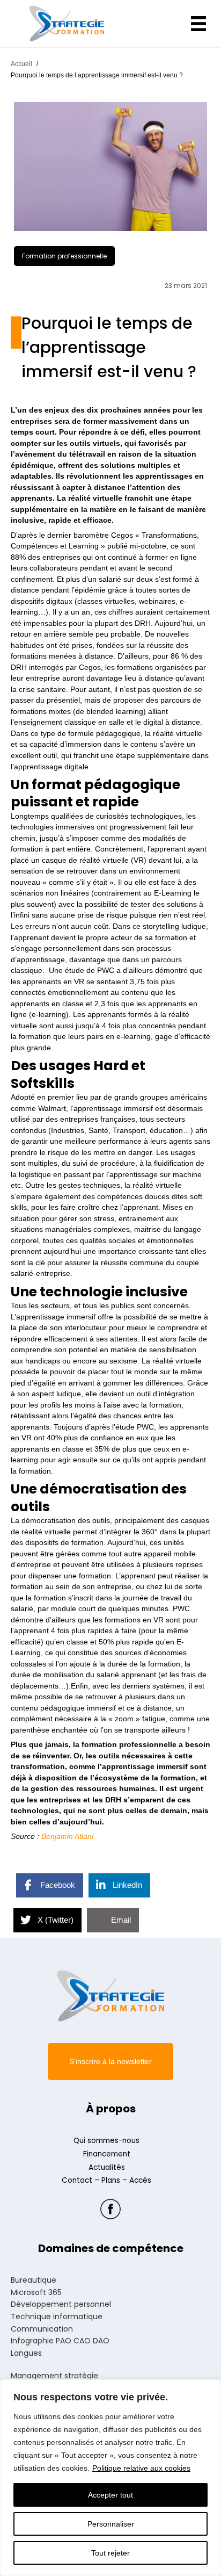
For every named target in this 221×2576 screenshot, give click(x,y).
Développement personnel (61, 2305)
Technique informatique (57, 2317)
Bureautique (34, 2281)
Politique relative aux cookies (141, 2468)
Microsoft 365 (36, 2293)
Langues (26, 2354)
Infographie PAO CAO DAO (60, 2341)
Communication (42, 2329)
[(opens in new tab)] (110, 2209)
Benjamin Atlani (67, 1837)
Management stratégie (54, 2376)
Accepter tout (110, 2495)
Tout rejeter (110, 2553)
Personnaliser (111, 2524)
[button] (110, 2062)
